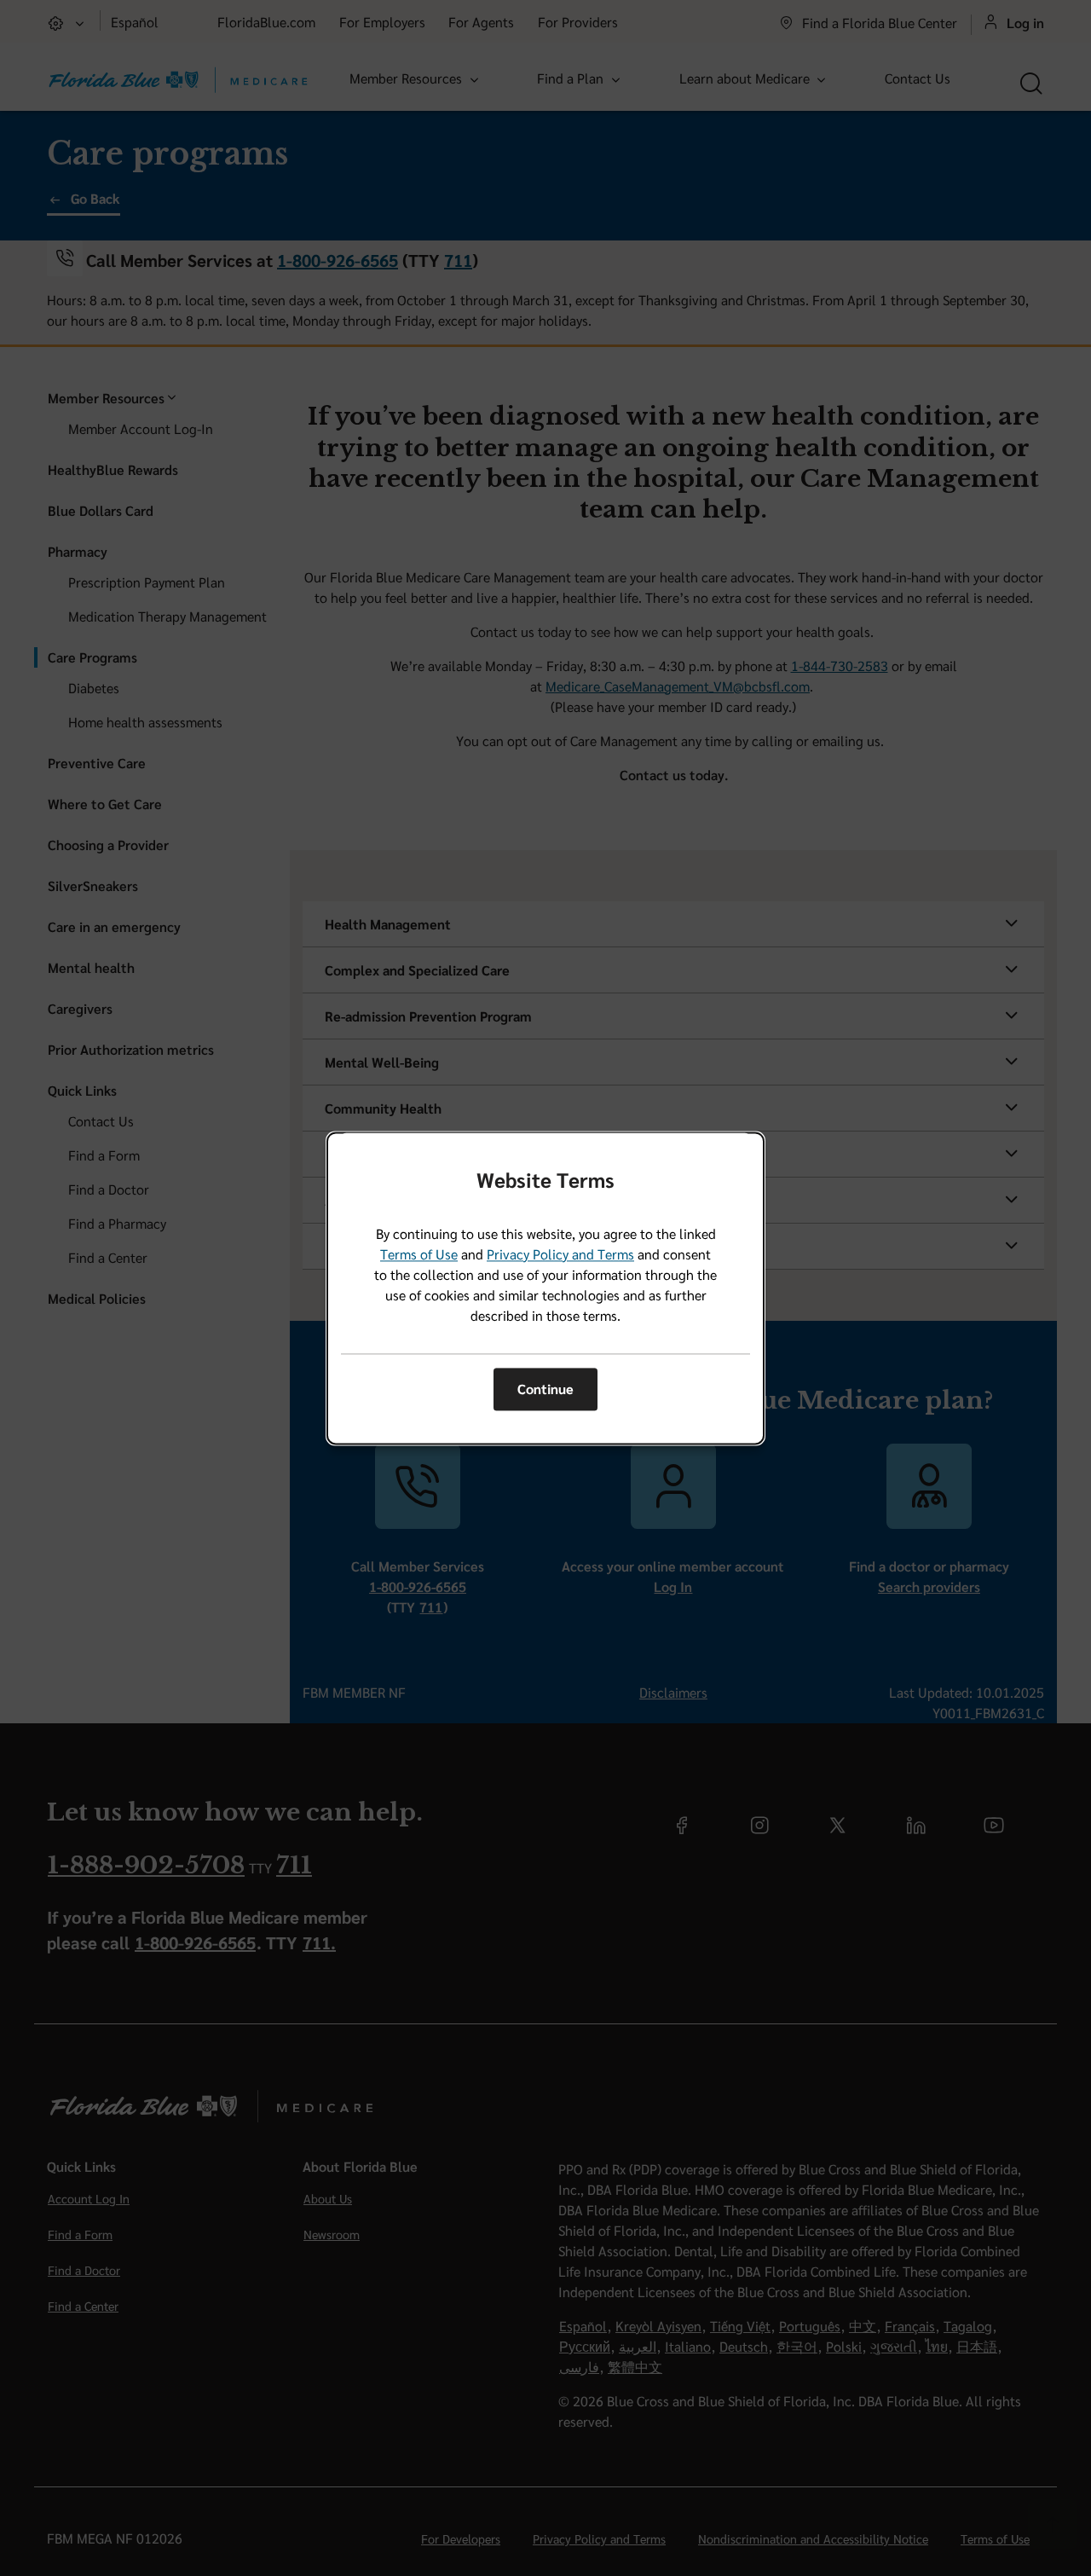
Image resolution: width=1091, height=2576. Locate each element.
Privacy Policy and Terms (560, 1254)
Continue (545, 1389)
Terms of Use (419, 1254)
